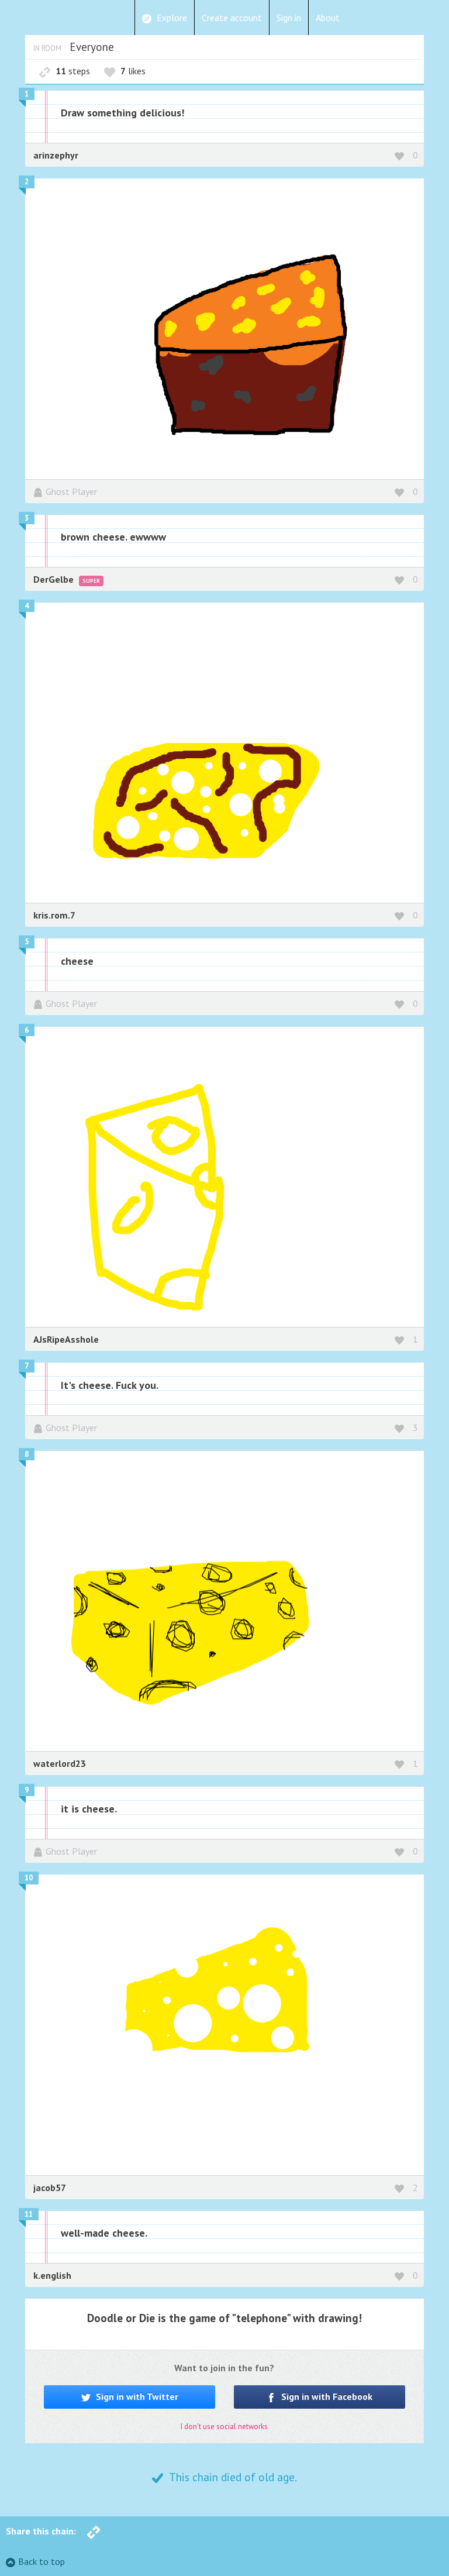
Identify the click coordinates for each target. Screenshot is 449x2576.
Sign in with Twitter (136, 2396)
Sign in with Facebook (326, 2396)
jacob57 (50, 2188)
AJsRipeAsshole (66, 1339)
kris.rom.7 (54, 915)
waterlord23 (60, 1763)
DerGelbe (55, 579)
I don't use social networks (224, 2427)
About (328, 18)
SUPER (91, 581)
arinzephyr (56, 155)
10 (29, 1878)
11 (29, 2214)
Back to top (42, 2561)
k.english (52, 2275)
